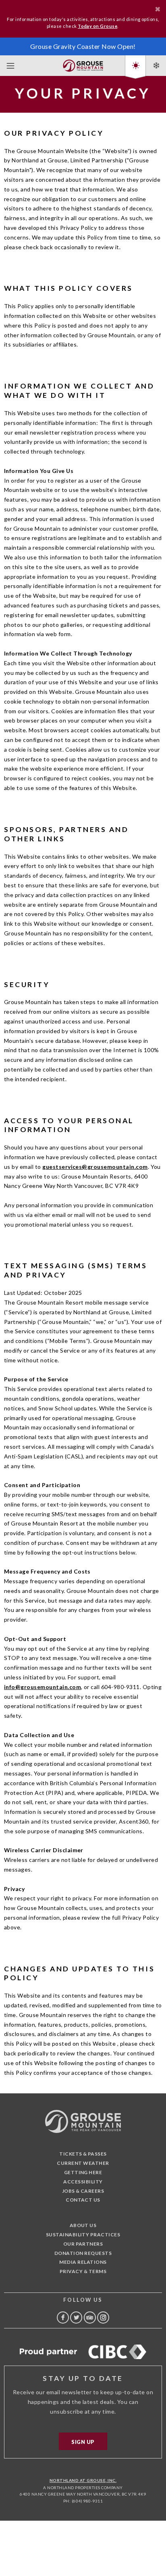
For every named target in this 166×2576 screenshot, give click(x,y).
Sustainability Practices (83, 2235)
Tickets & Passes (83, 2154)
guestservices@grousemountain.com (95, 1167)
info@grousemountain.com (43, 1687)
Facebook (63, 2318)
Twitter (76, 2318)
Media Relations (83, 2262)
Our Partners (83, 2244)
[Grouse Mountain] (83, 64)
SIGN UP (83, 2442)
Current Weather (83, 2163)
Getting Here (83, 2172)
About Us (83, 2225)
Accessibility (83, 2182)
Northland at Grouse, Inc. (83, 2480)
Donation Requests (83, 2253)
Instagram (103, 2318)
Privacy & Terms (83, 2271)
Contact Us (83, 2200)
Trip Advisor (90, 2318)
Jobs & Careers (83, 2191)
